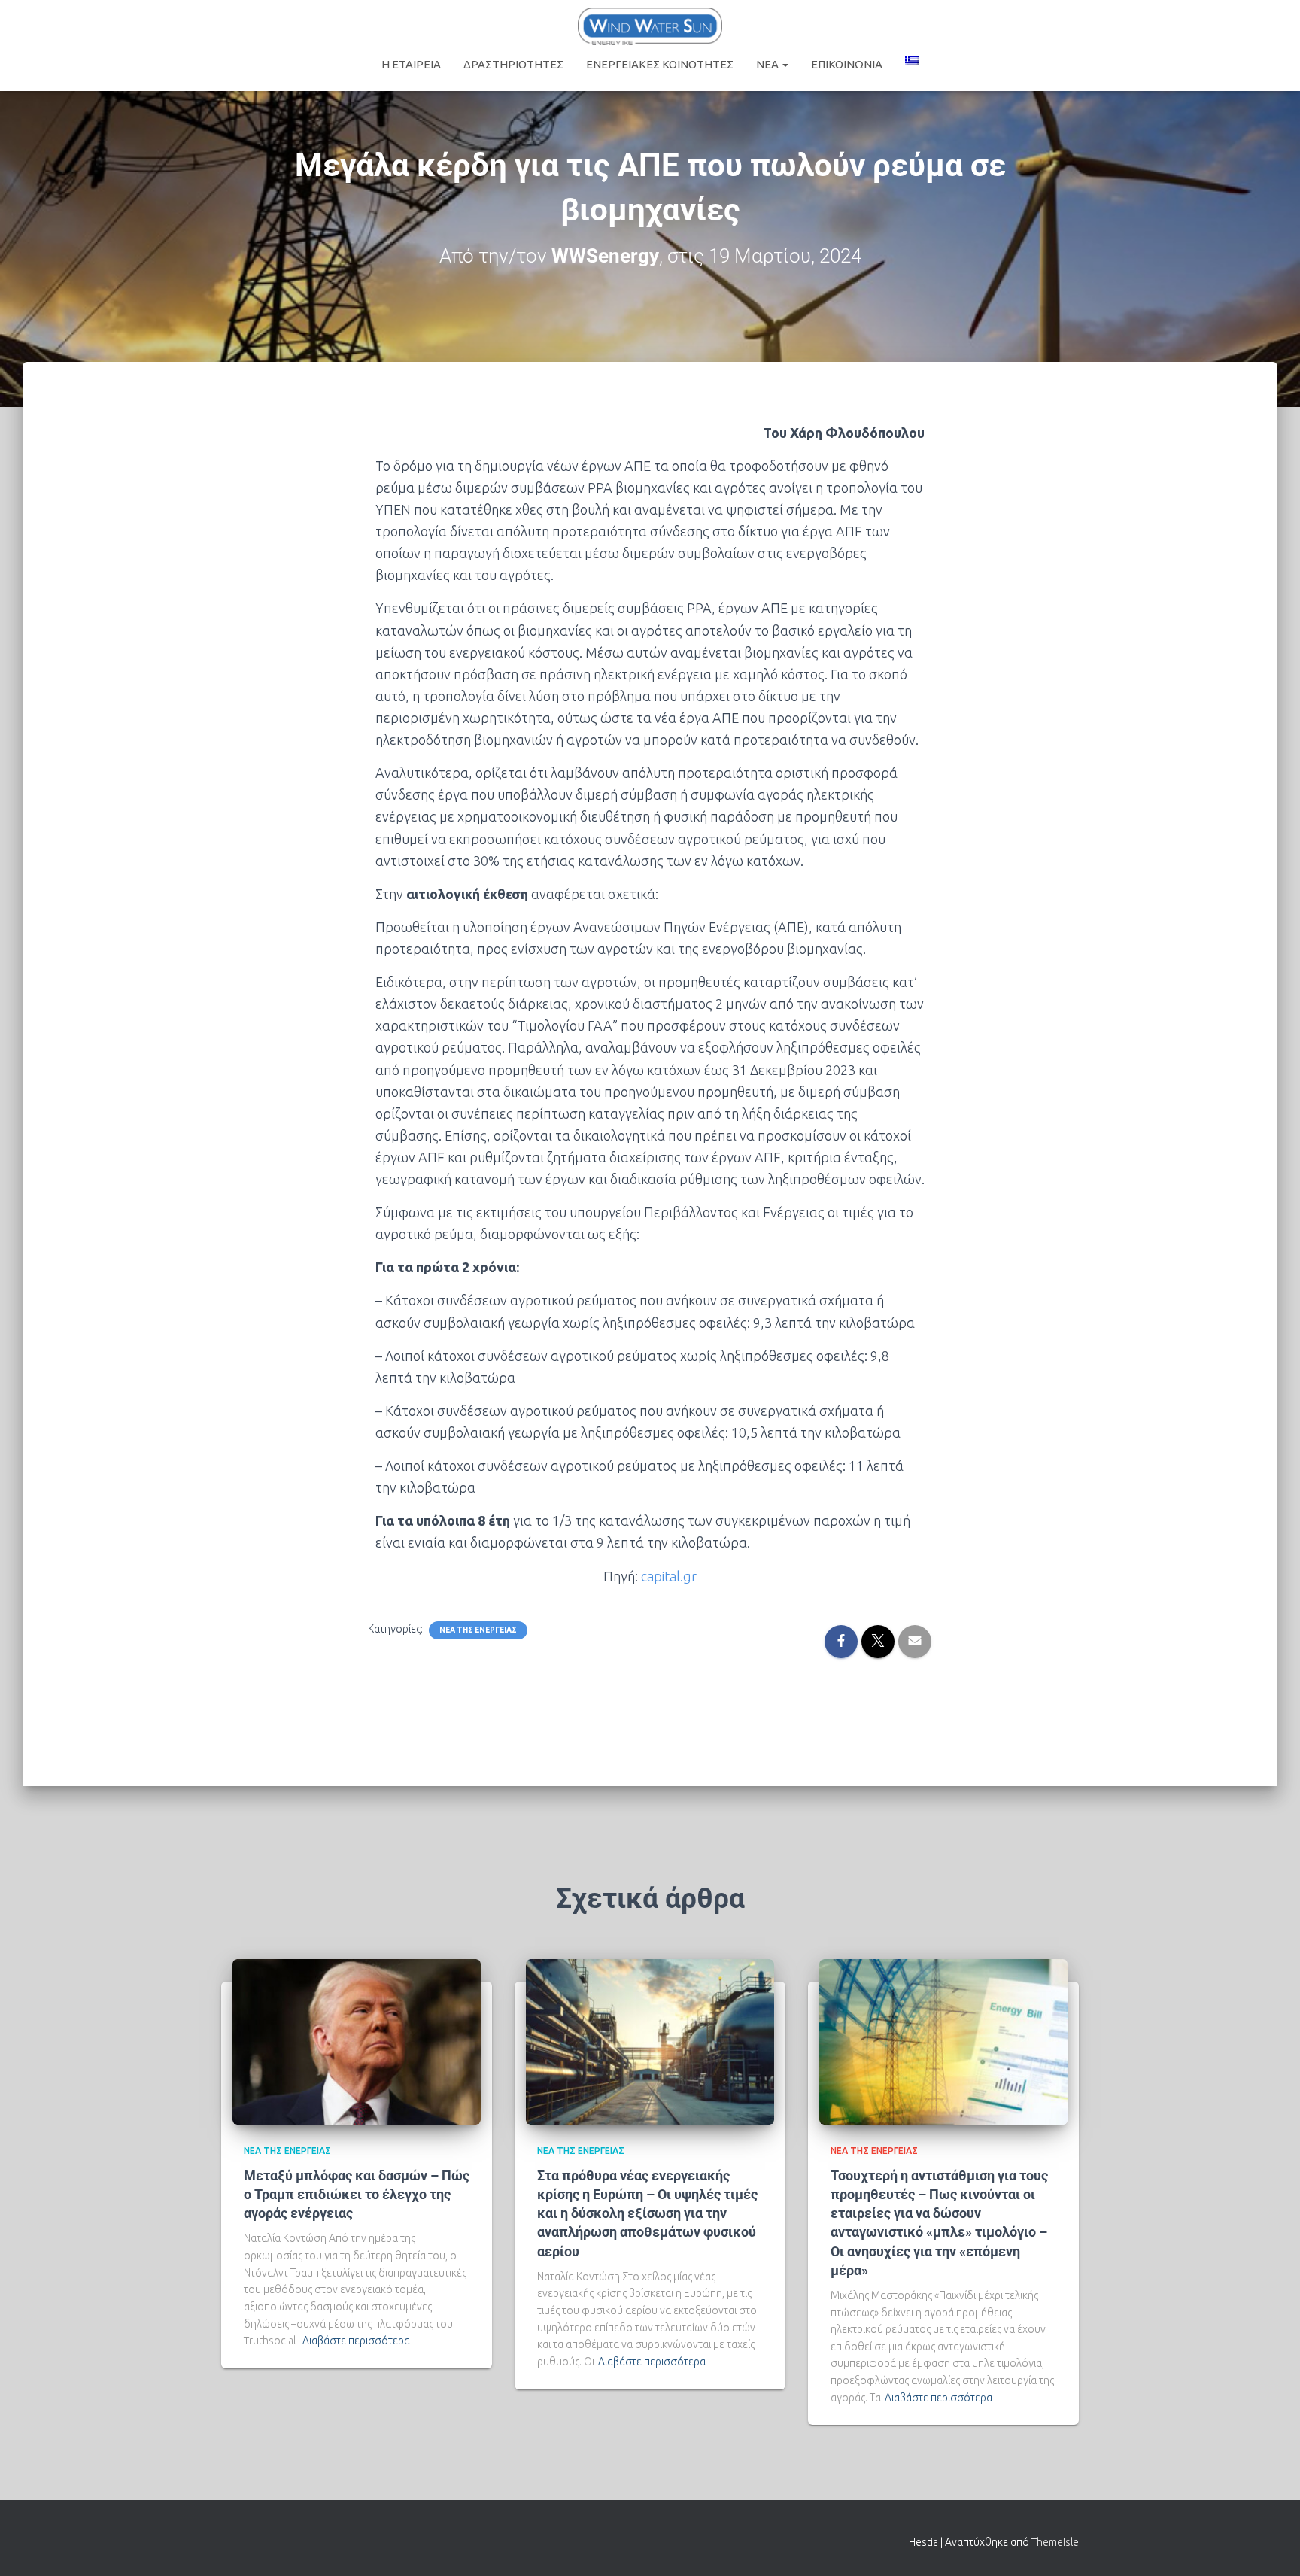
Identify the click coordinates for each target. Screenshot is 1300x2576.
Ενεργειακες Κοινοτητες (660, 64)
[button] (785, 64)
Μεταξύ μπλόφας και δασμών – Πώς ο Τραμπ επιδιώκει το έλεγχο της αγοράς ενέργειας (357, 2194)
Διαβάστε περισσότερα (356, 2341)
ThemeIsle (1055, 2542)
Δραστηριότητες (513, 64)
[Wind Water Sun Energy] (650, 26)
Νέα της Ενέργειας (478, 1630)
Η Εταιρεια (411, 64)
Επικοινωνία (847, 64)
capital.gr (669, 1576)
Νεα (768, 64)
